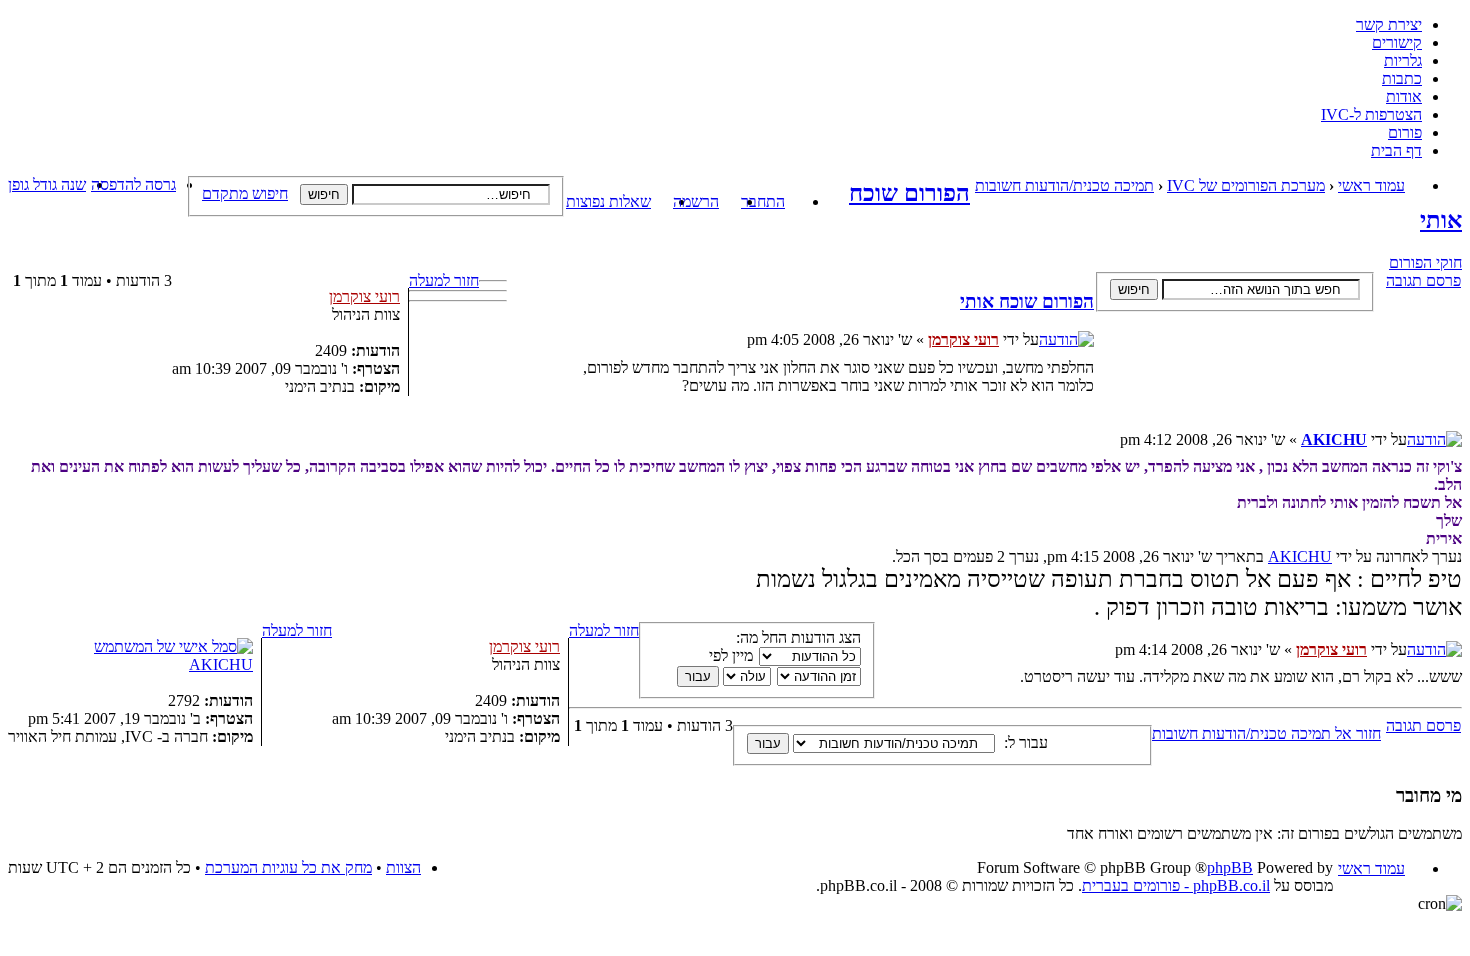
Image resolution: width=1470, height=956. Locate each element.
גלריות (1403, 60)
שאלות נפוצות (608, 201)
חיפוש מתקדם (245, 193)
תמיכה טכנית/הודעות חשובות (1064, 185)
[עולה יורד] (723, 675)
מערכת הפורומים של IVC (1246, 185)
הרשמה (696, 201)
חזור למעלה (444, 280)
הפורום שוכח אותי (1027, 301)
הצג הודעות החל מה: (798, 637)
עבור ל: (1026, 742)
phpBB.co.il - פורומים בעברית (1176, 885)
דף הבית (1396, 150)
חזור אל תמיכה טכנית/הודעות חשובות (1266, 733)
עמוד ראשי (1371, 185)
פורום (1405, 132)
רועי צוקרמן (963, 339)
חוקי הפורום (1425, 262)
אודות (1404, 96)
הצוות (403, 867)
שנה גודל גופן (47, 184)
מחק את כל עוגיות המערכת (288, 867)
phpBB (1230, 867)
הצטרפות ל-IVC (1371, 114)
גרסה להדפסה (133, 184)
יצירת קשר (1389, 24)
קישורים (1397, 42)
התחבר (763, 201)
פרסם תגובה (1423, 280)
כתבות (1402, 78)
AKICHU (1334, 439)
